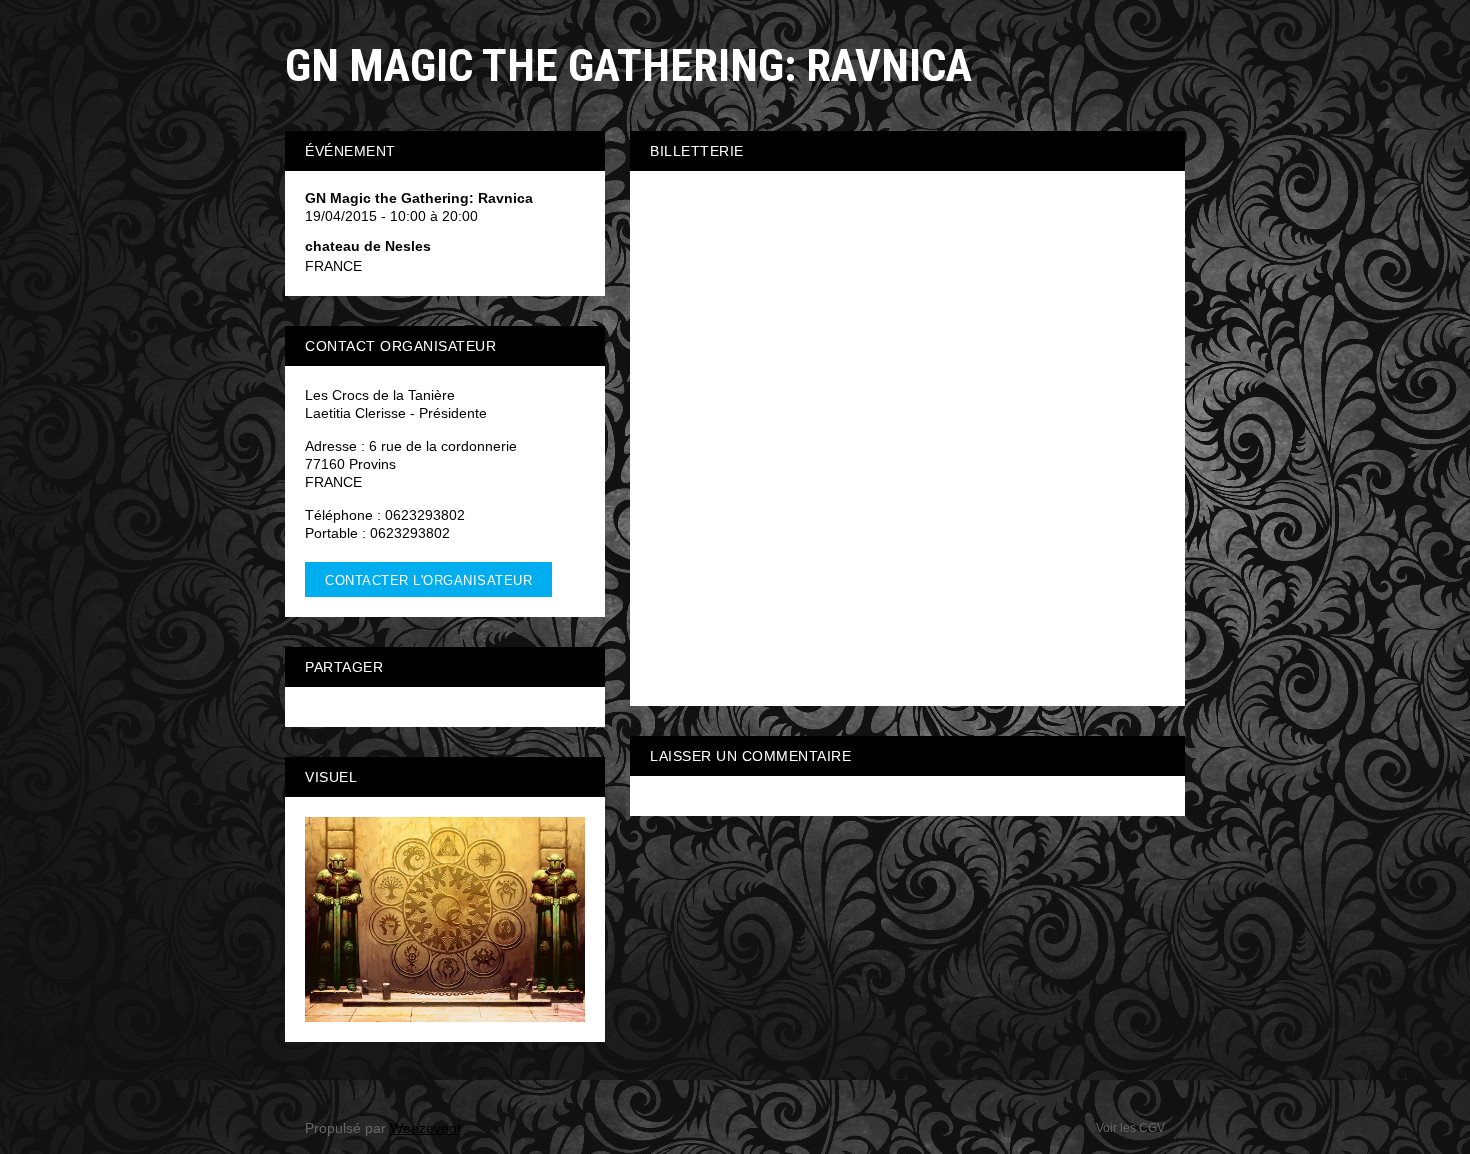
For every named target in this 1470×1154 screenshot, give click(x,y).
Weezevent (425, 1128)
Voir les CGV (1130, 1128)
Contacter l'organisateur (428, 580)
